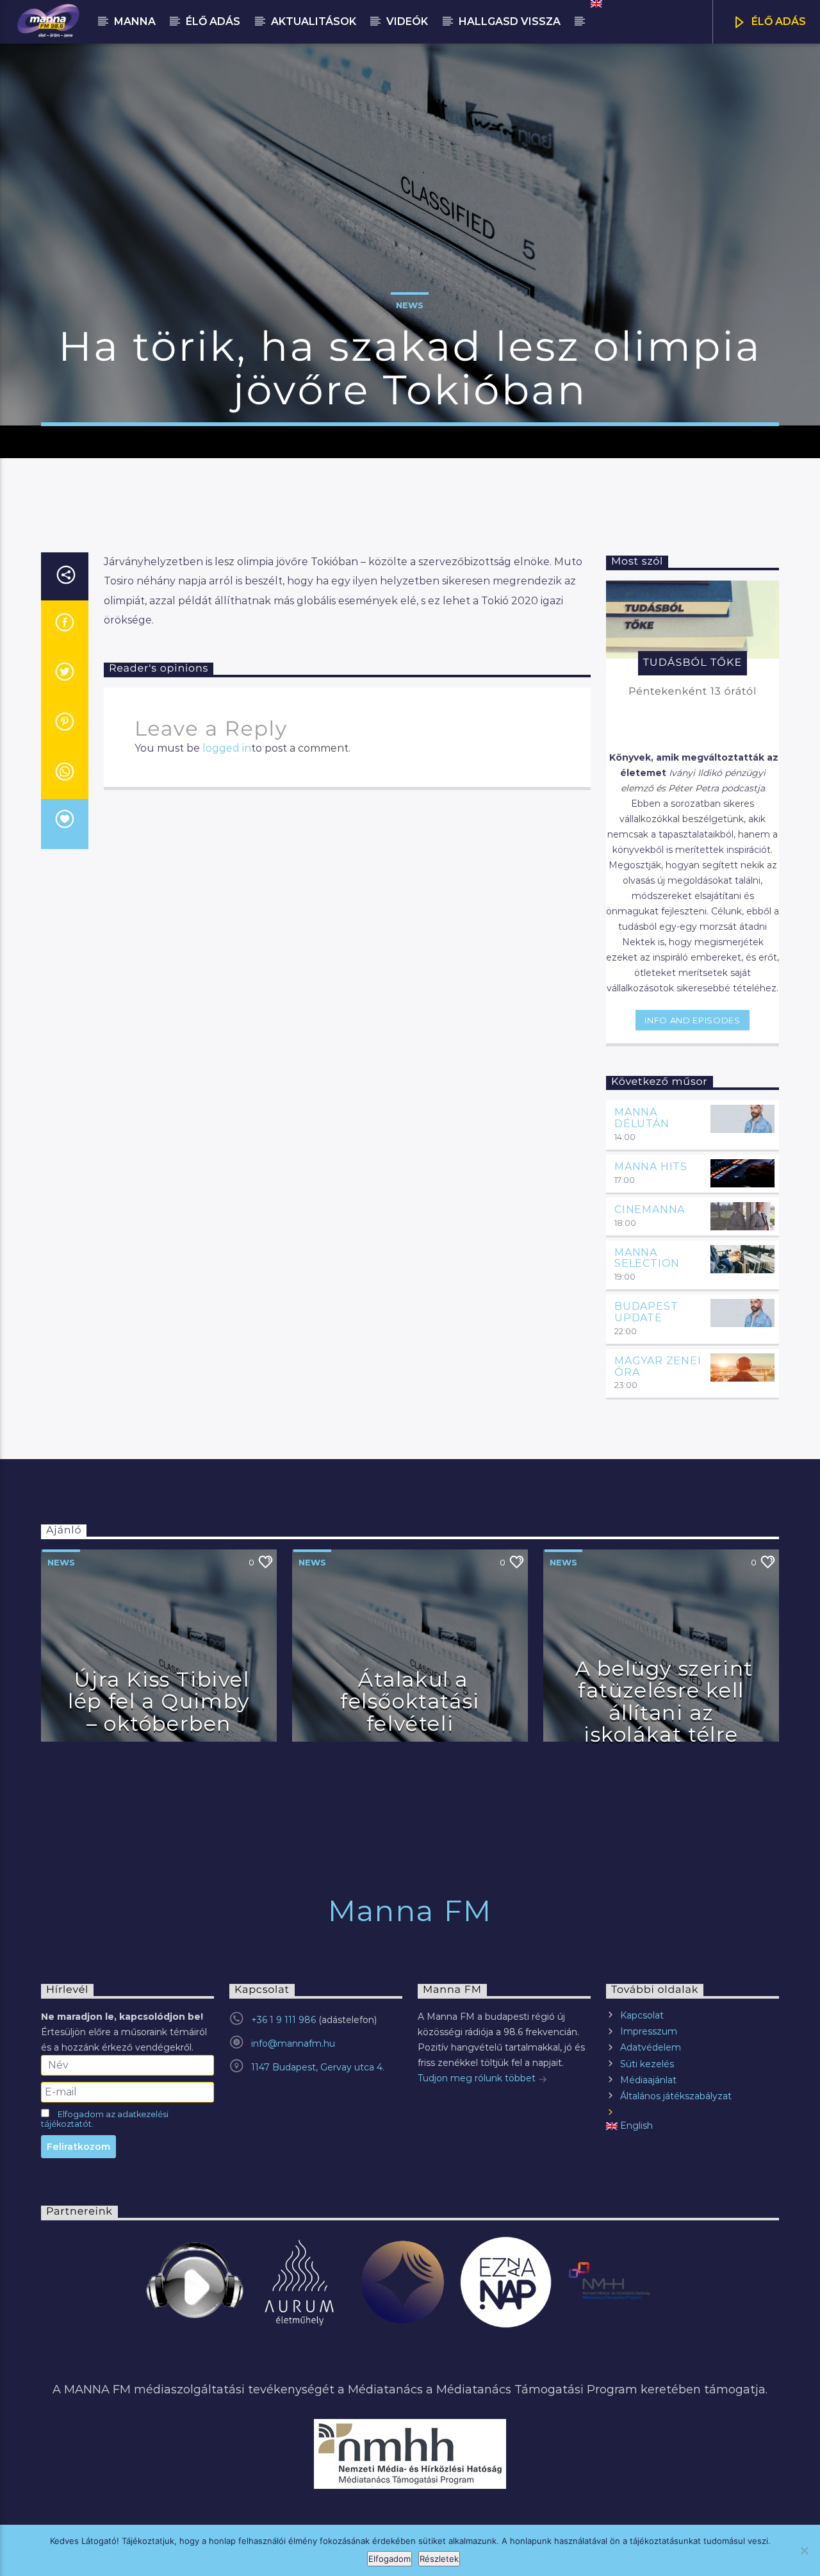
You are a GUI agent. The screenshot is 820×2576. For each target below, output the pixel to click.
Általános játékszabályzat (676, 2096)
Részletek (439, 2559)
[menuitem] (595, 4)
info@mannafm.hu (293, 2043)
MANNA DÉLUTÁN (642, 1118)
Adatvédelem (651, 2047)
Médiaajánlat (648, 2080)
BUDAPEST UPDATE (646, 1312)
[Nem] (804, 2550)
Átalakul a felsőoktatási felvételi (410, 1701)
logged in (227, 748)
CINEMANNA (650, 1210)
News (410, 305)
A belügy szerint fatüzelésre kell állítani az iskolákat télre (664, 1702)
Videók (407, 21)
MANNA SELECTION (647, 1258)
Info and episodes (692, 1020)
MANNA (135, 21)
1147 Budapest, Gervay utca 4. (318, 2067)
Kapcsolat (642, 2015)
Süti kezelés (647, 2064)
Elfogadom (389, 2559)
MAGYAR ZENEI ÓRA (658, 1366)
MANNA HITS (651, 1167)
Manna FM (410, 1911)
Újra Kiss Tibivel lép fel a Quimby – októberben (159, 1701)
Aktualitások (314, 21)
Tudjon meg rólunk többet (478, 2078)
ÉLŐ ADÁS (777, 21)
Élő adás (213, 21)
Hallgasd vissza (510, 21)
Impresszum (649, 2031)
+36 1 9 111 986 (283, 2020)
